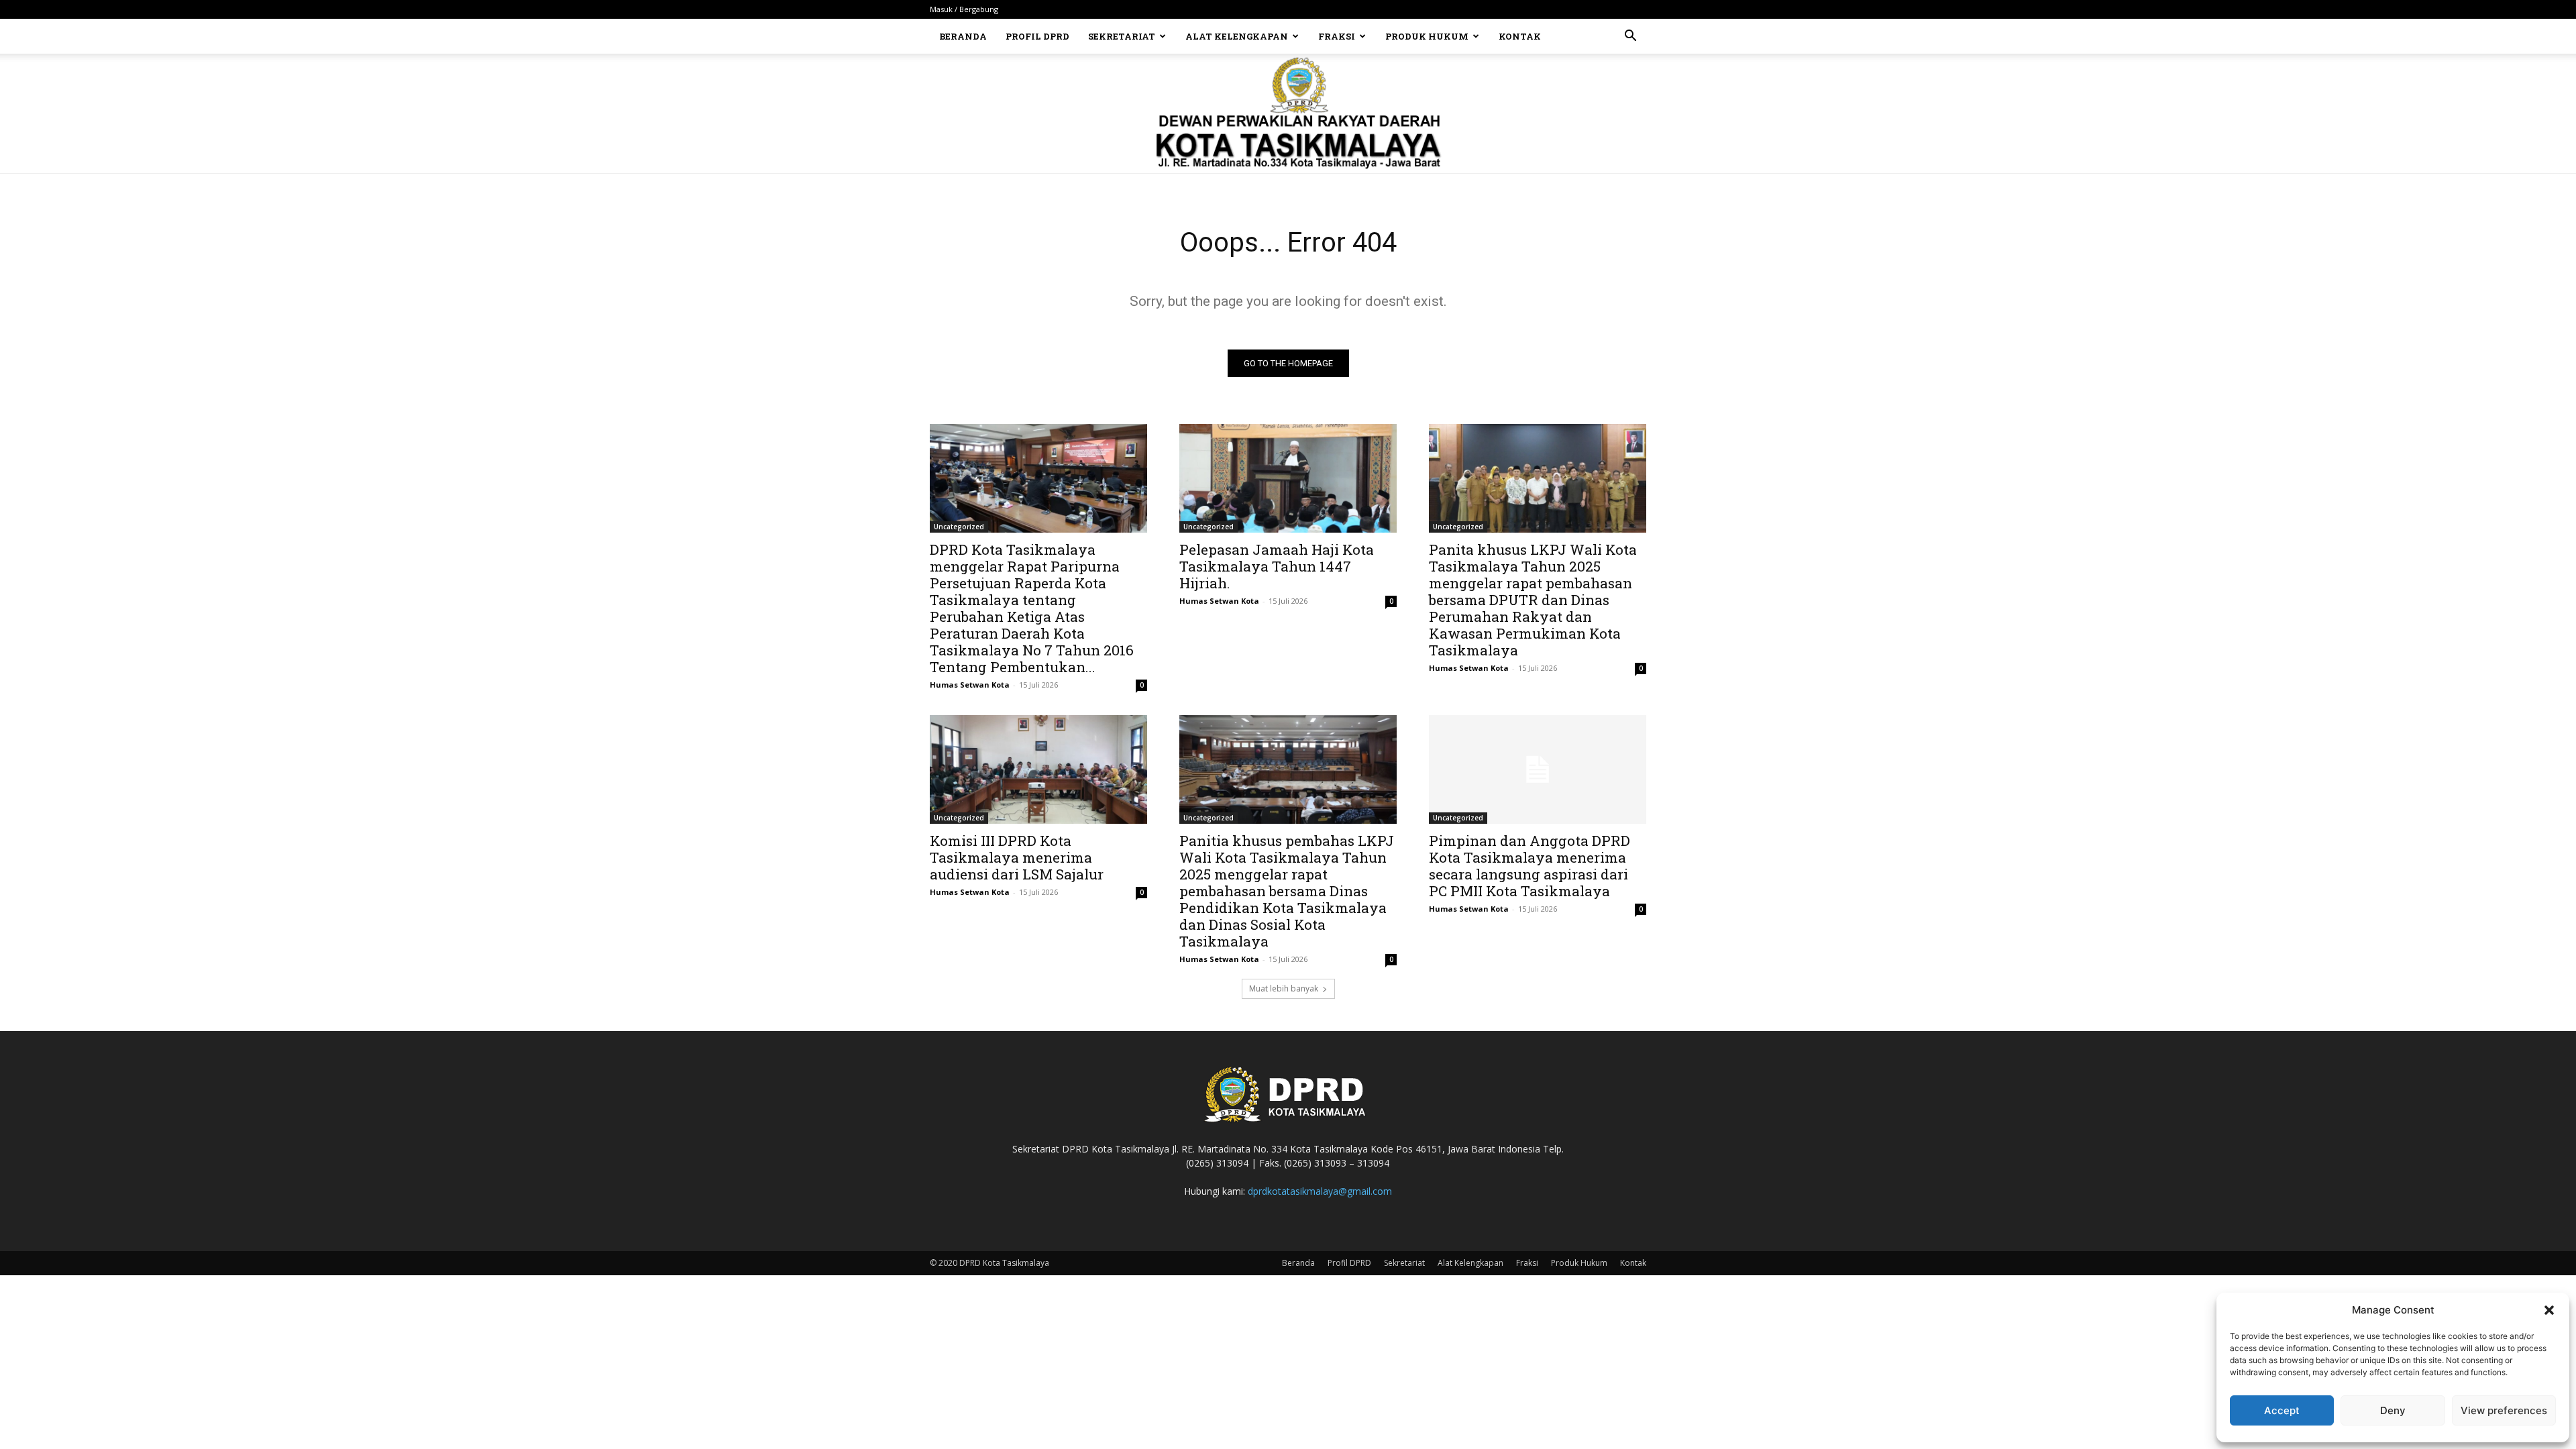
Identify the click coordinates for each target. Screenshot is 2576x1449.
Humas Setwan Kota (970, 685)
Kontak (1520, 36)
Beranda (963, 36)
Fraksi (1337, 36)
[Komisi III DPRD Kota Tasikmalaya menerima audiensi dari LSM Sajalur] (1038, 769)
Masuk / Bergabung (964, 9)
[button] (2549, 1310)
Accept (2282, 1410)
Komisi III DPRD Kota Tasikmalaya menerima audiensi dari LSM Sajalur (1017, 857)
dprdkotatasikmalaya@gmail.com (1320, 1191)
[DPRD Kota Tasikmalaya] (1288, 113)
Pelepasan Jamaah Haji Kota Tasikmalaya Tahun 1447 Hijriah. (1277, 566)
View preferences (2504, 1410)
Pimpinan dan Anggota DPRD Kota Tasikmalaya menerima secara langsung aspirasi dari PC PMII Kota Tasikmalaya (1529, 866)
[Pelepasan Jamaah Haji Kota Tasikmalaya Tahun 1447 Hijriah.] (1288, 478)
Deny (2393, 1410)
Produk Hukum (1427, 36)
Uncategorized (959, 527)
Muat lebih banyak (1284, 988)
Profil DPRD (1037, 36)
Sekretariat (1122, 36)
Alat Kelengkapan (1237, 36)
